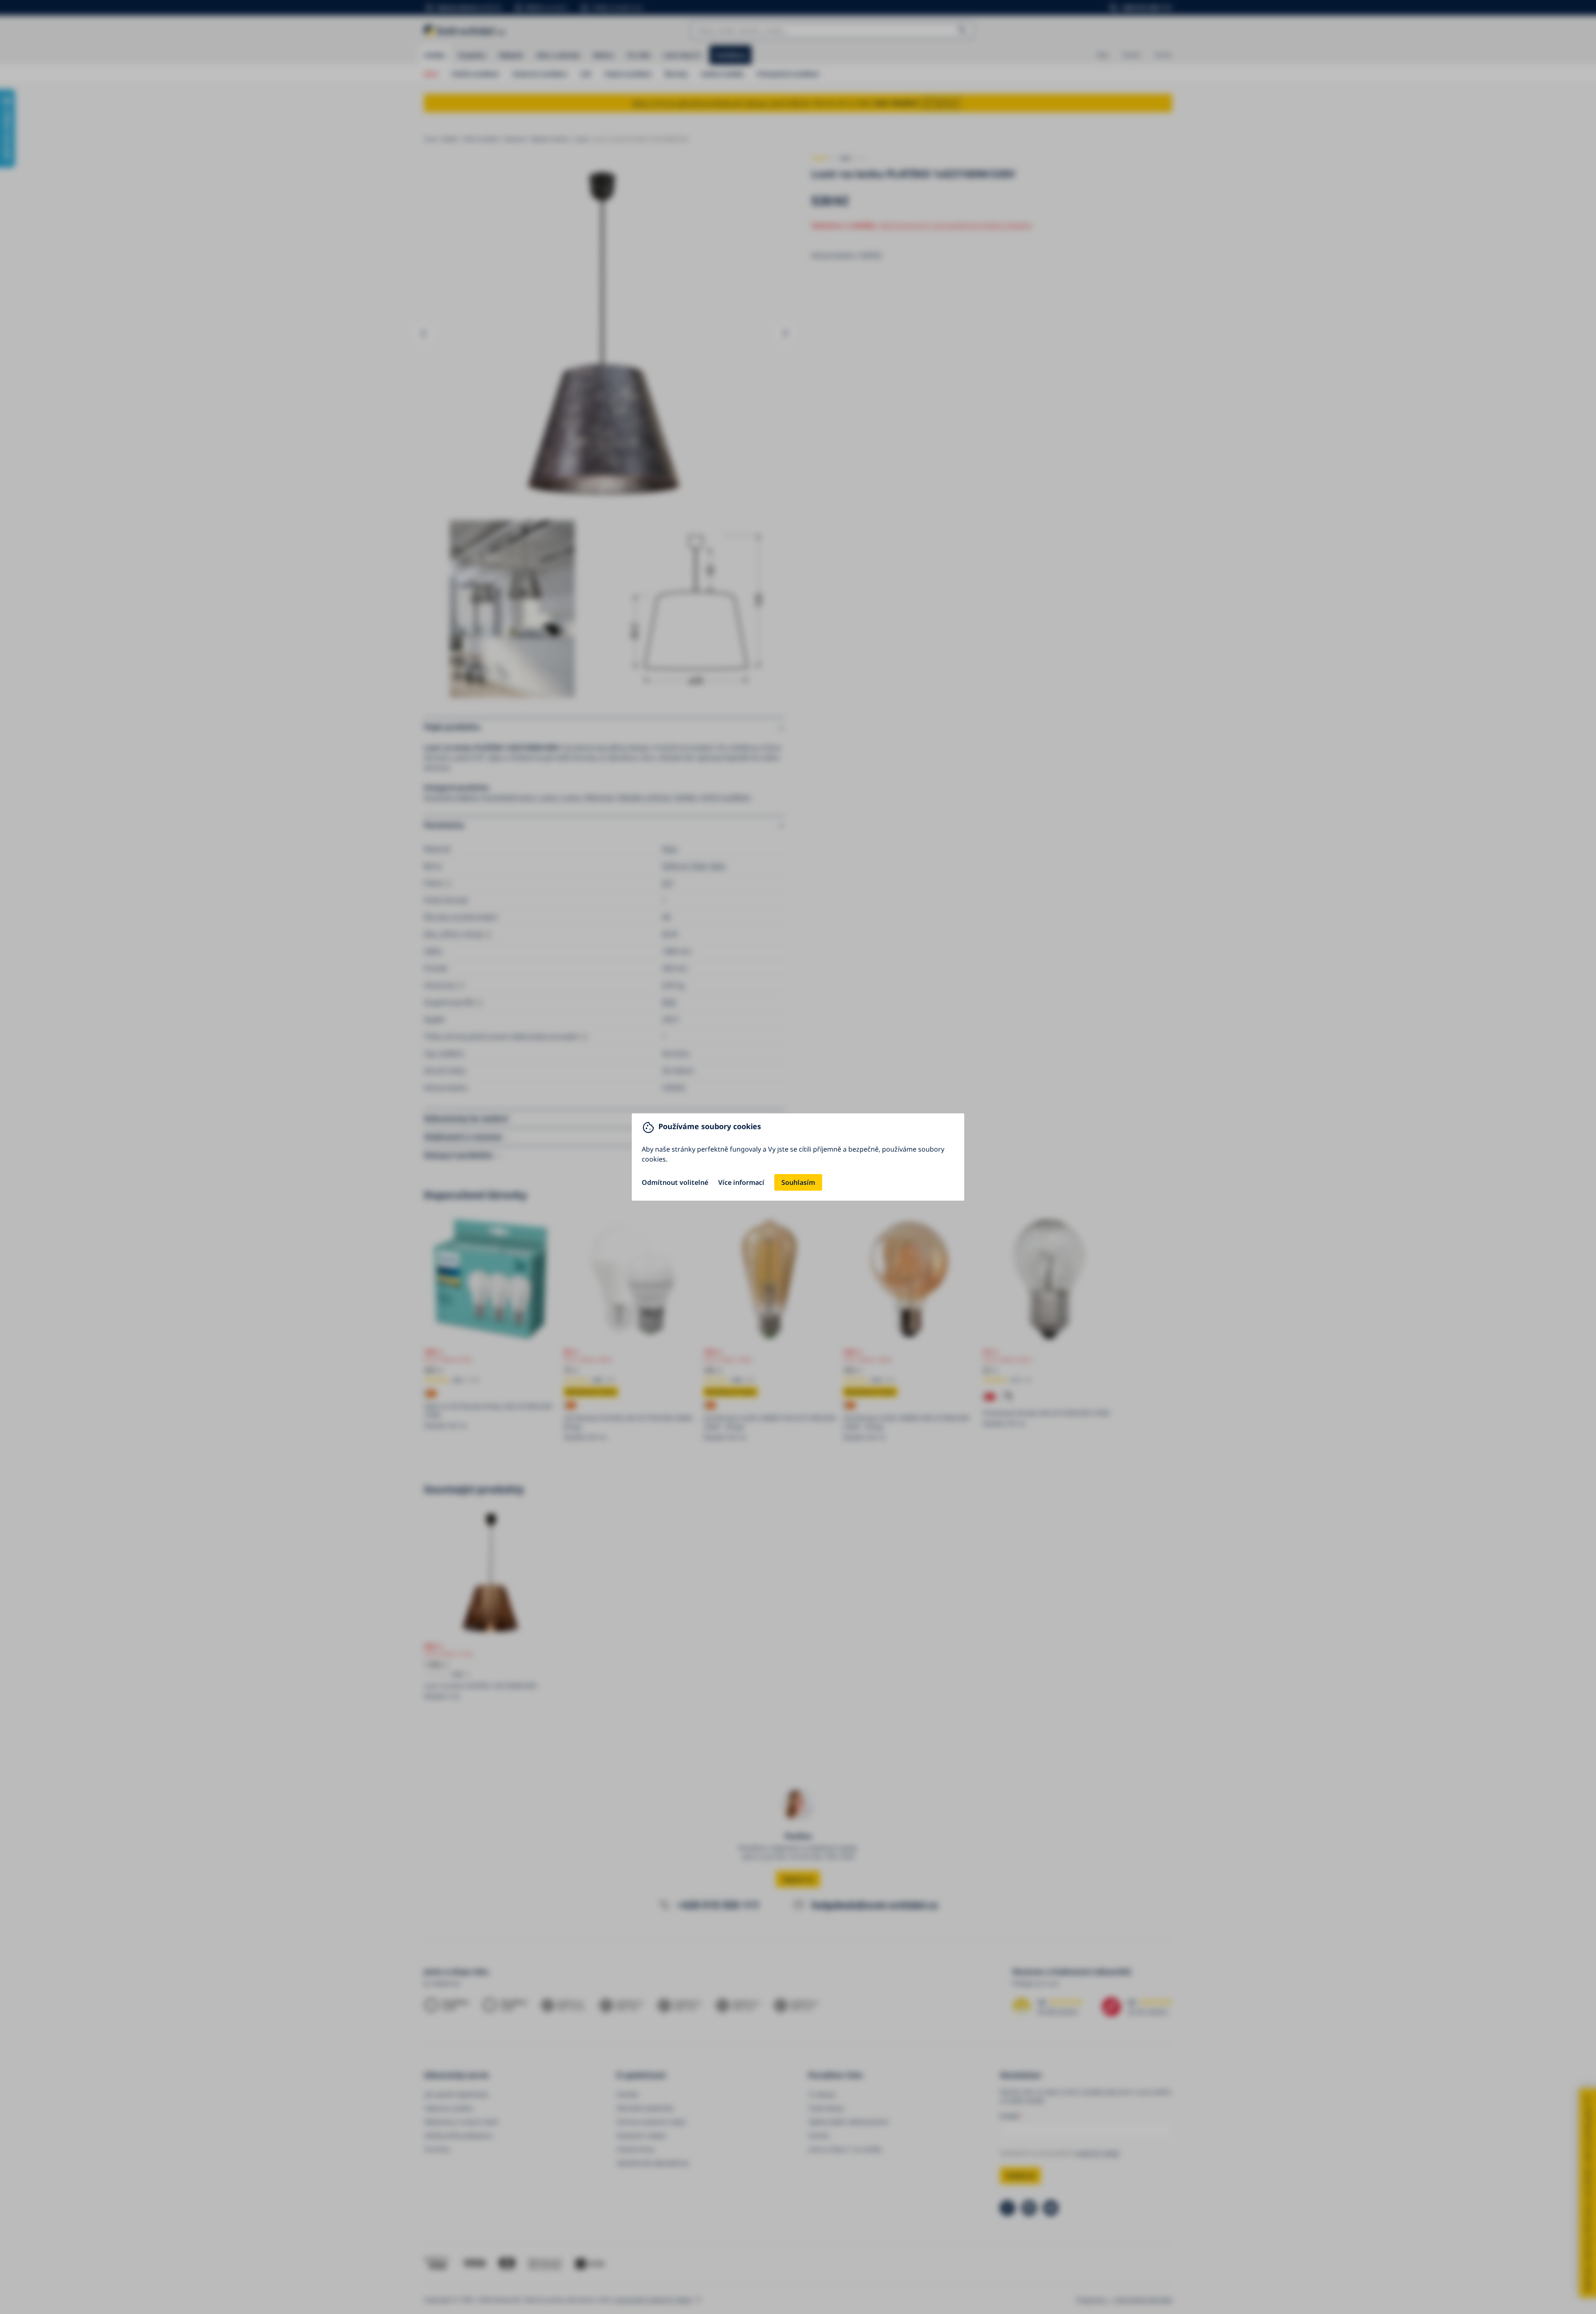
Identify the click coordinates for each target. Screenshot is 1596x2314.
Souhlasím (798, 1182)
